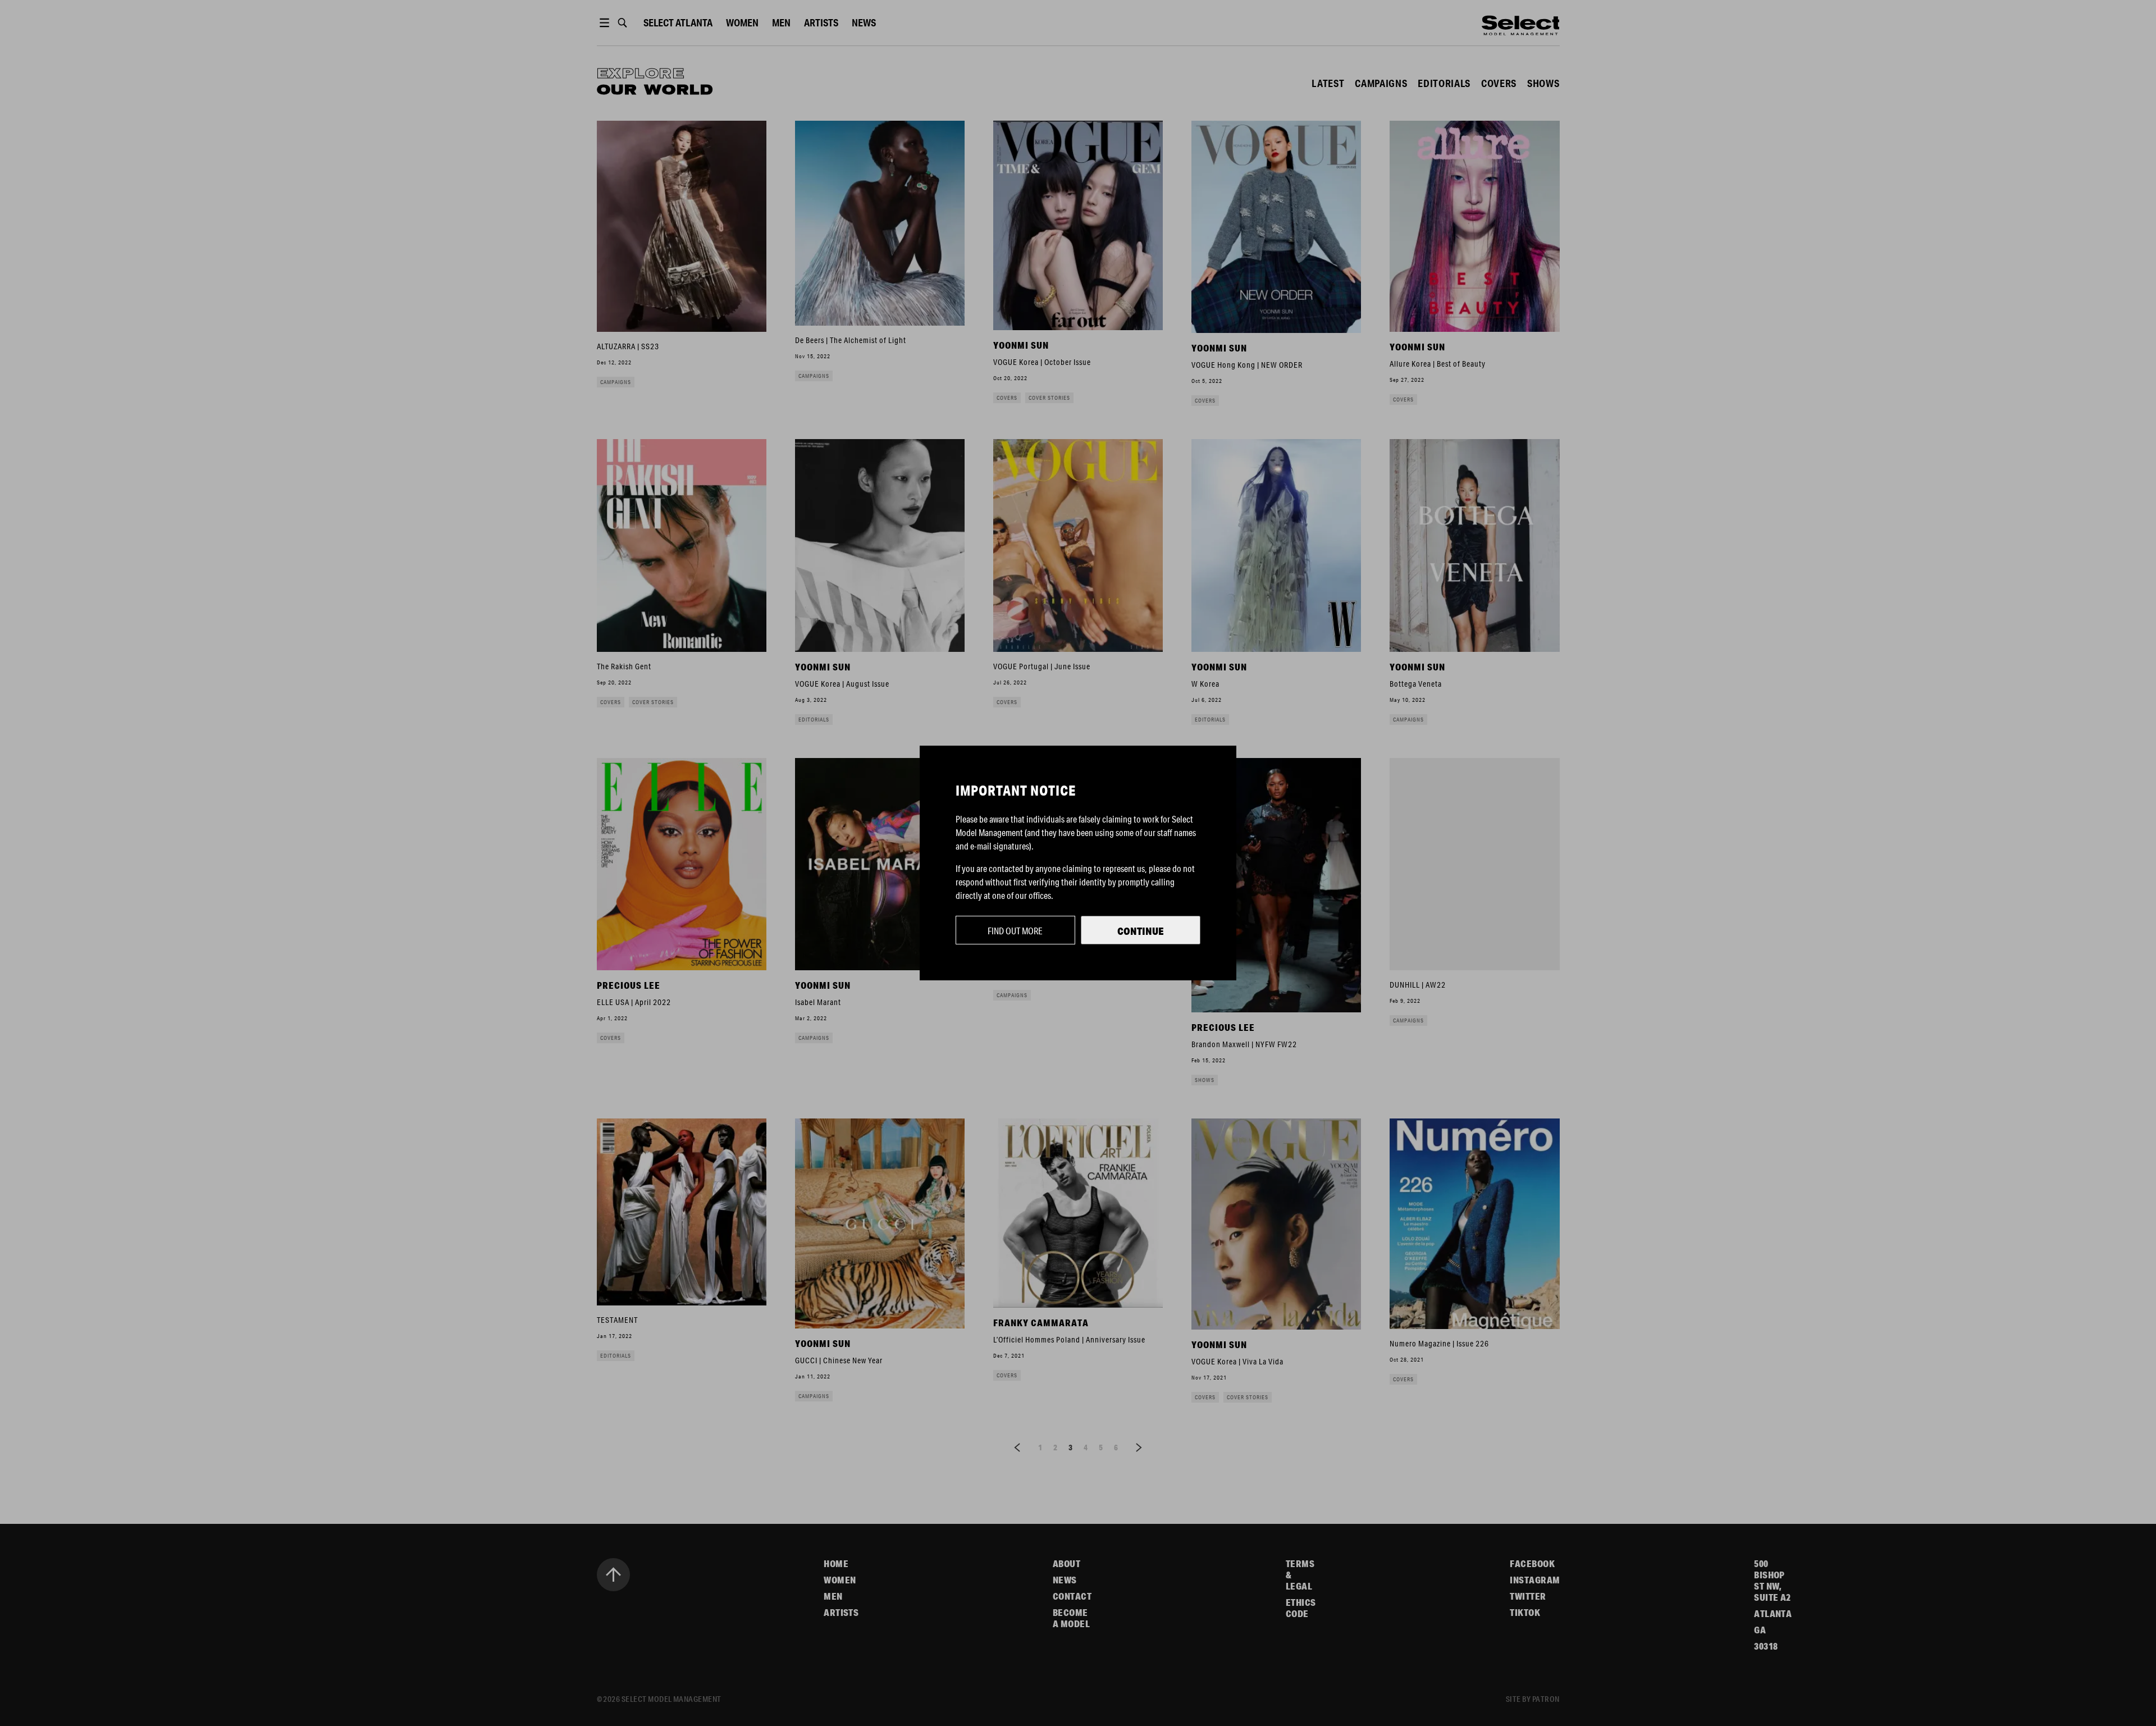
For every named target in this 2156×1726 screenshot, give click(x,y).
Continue (1141, 931)
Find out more (1015, 931)
